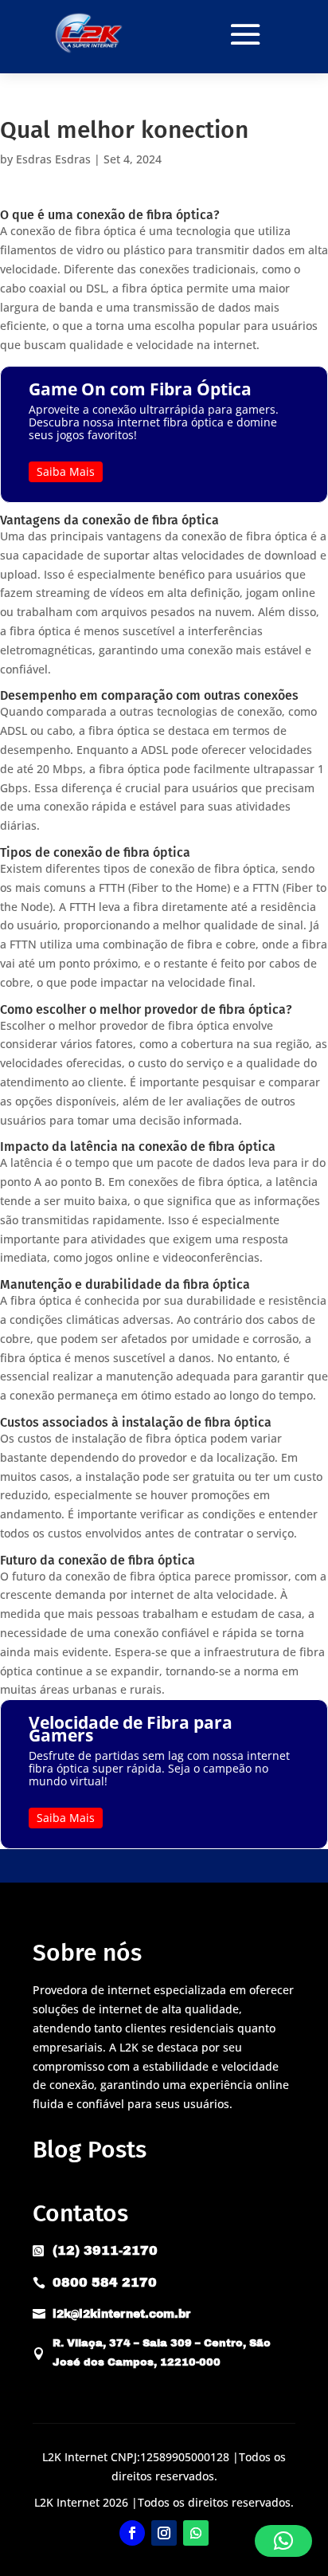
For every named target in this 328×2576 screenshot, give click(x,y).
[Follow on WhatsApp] (196, 2533)
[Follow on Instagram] (164, 2533)
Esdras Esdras (53, 159)
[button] (283, 2541)
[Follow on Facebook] (132, 2533)
